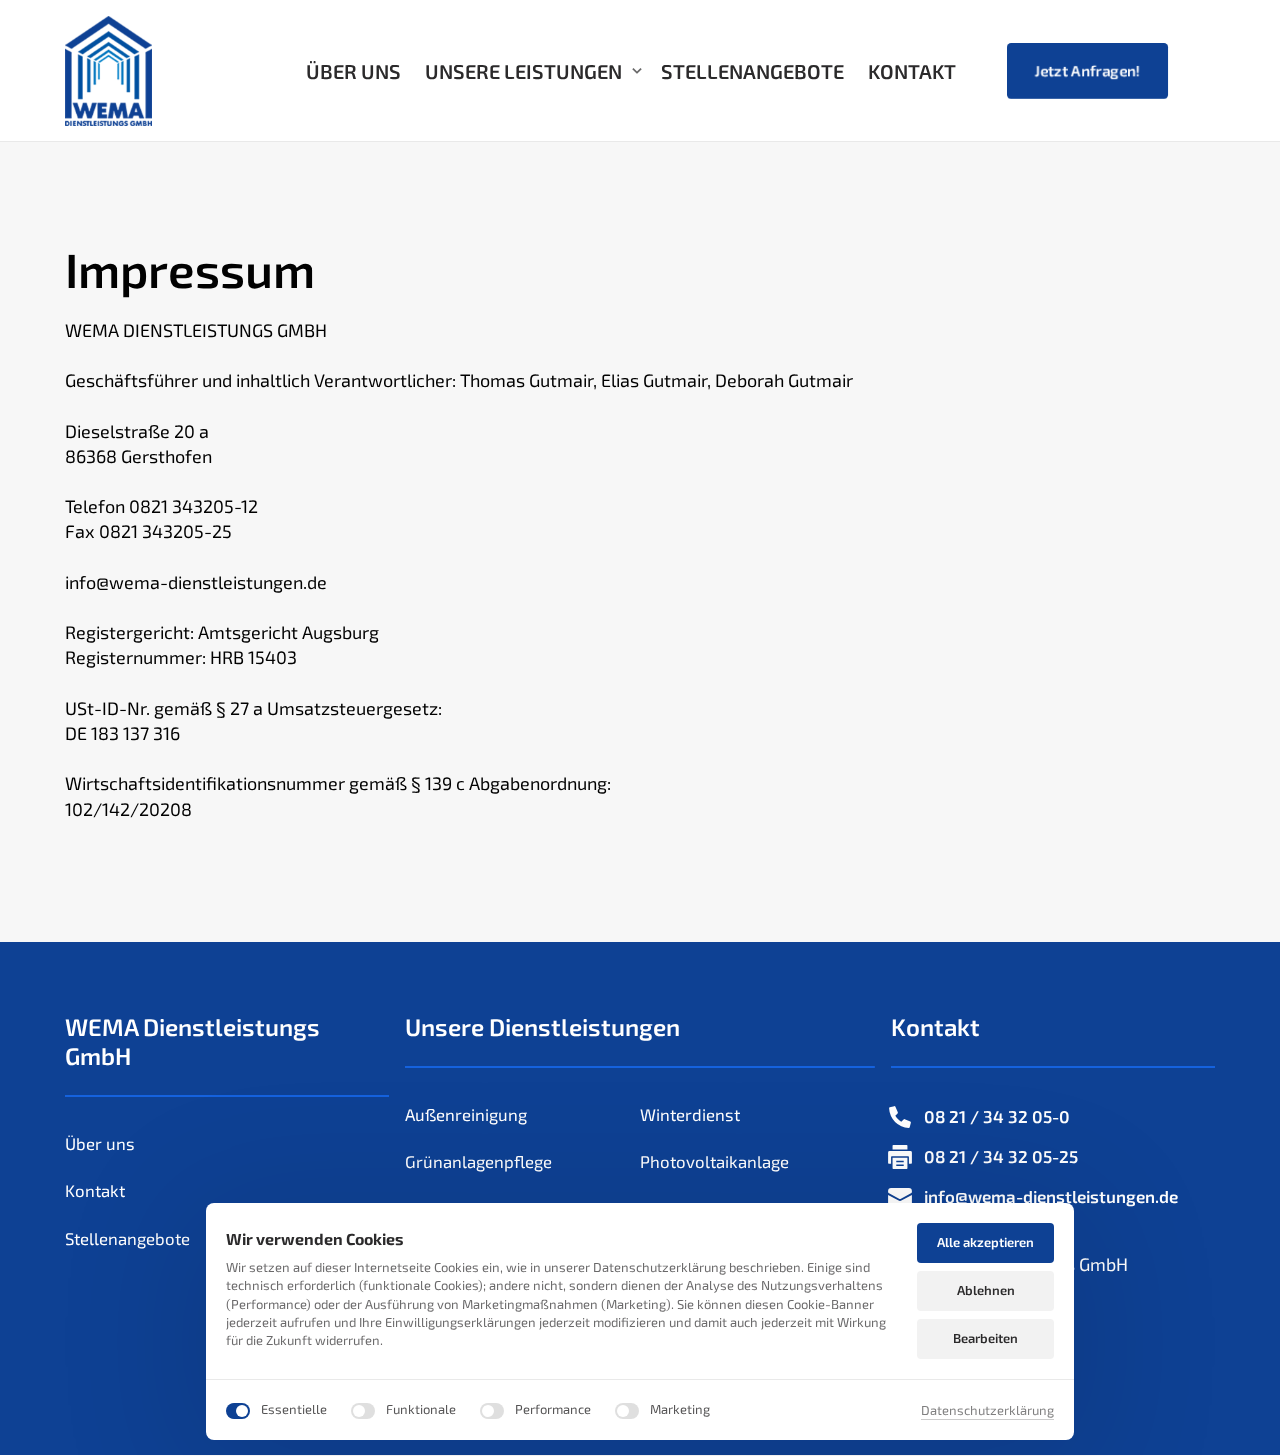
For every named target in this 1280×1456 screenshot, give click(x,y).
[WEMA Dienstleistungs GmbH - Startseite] (108, 71)
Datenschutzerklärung (987, 1410)
